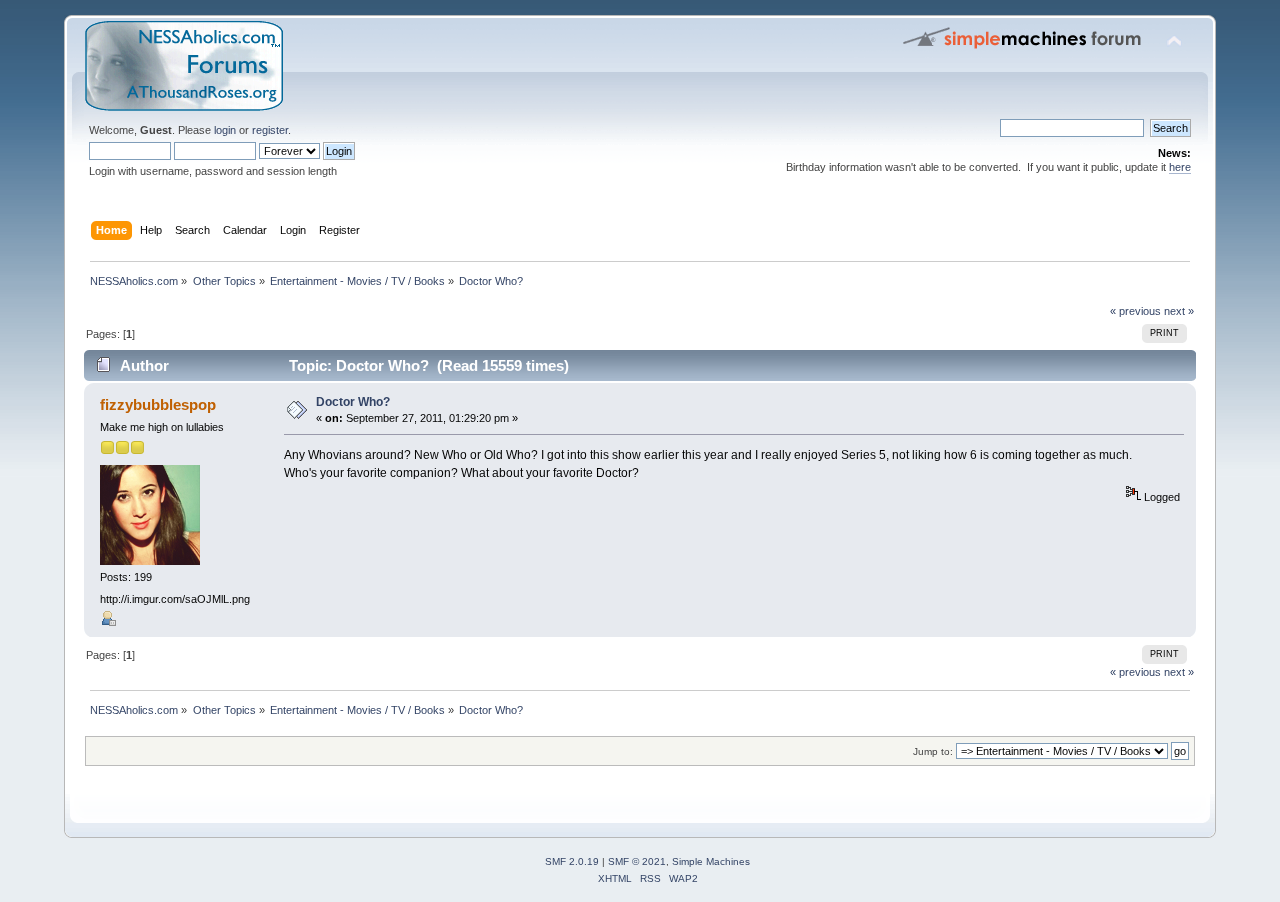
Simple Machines (711, 861)
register (270, 130)
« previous (1135, 311)
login (225, 130)
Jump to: (933, 751)
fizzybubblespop (158, 404)
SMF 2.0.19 (572, 861)
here (1180, 167)
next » (1179, 311)
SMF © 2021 (637, 861)
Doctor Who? (353, 402)
